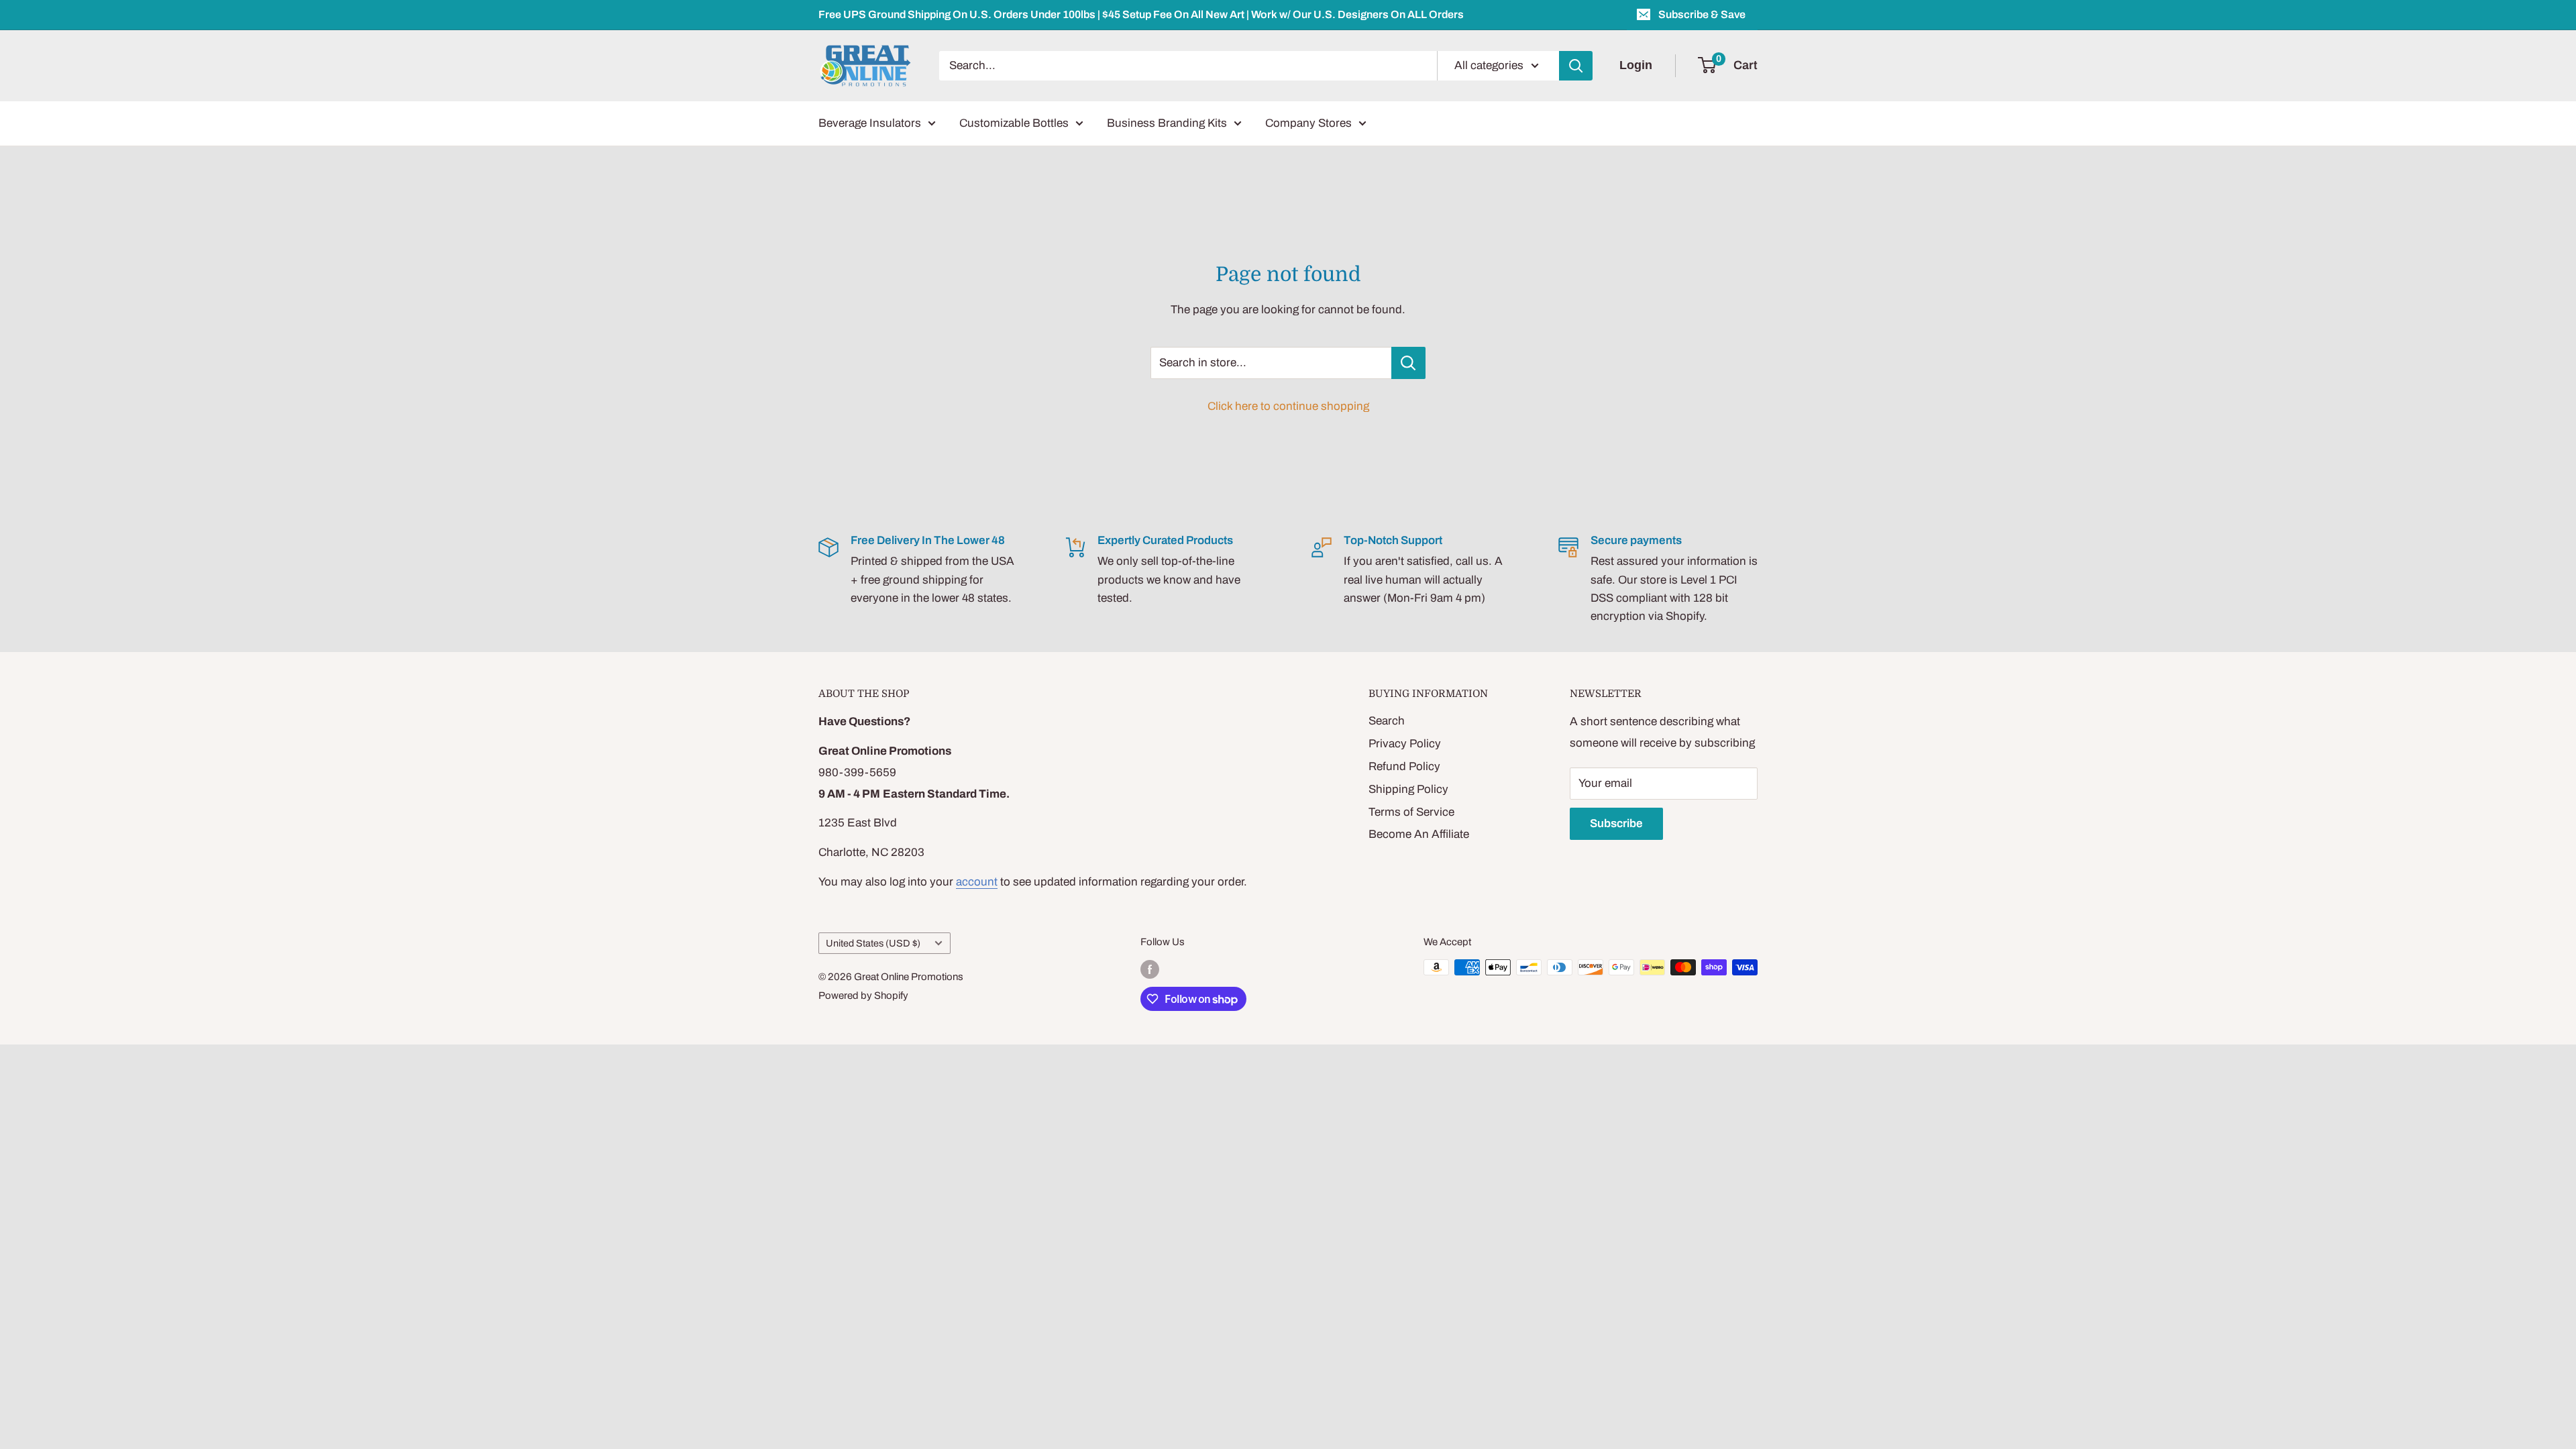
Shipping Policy (1408, 789)
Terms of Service (1411, 812)
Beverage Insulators (870, 123)
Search (1387, 721)
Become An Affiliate (1419, 834)
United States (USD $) (873, 943)
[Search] (1576, 66)
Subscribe (1616, 823)
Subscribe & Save (1702, 14)
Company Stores (1308, 123)
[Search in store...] (1408, 363)
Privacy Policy (1405, 744)
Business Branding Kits (1167, 123)
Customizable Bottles (1014, 123)
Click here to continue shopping (1288, 406)
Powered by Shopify (863, 996)
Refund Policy (1404, 766)
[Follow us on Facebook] (1150, 969)
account (977, 882)
